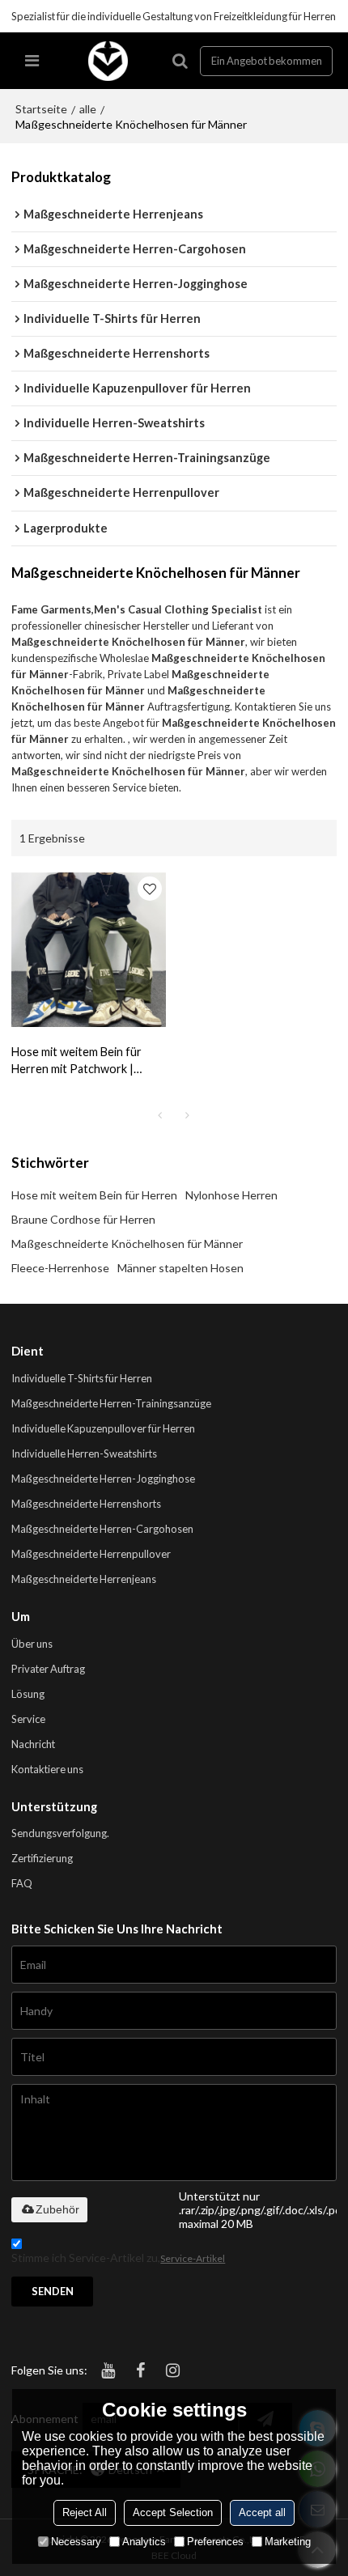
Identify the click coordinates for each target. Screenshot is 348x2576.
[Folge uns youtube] (108, 2370)
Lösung (28, 1694)
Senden (53, 2291)
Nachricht (33, 1744)
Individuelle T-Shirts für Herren (82, 1378)
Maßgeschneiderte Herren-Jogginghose (103, 1479)
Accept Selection (173, 2512)
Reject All (85, 2512)
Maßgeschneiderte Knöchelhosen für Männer (127, 1243)
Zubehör (57, 2209)
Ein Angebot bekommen (267, 61)
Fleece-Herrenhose (60, 1268)
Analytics (144, 2542)
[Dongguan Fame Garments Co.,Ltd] (108, 61)
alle (88, 109)
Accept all (262, 2512)
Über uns (32, 1644)
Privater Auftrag (48, 1669)
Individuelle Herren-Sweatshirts (84, 1454)
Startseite (41, 109)
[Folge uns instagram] (172, 2370)
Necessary (76, 2542)
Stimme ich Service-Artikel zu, (118, 2258)
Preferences (215, 2542)
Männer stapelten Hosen (180, 1268)
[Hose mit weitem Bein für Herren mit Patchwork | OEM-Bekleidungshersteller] (89, 950)
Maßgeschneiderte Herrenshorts (86, 1504)
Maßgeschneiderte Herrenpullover (91, 1554)
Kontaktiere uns (47, 1769)
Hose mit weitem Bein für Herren (94, 1195)
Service (28, 1719)
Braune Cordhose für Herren (83, 1219)
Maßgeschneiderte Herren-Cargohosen (102, 1529)
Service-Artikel (193, 2258)
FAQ (22, 1883)
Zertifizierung (42, 1858)
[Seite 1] (160, 1115)
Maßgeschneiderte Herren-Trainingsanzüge (111, 1403)
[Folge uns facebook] (140, 2370)
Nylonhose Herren (231, 1195)
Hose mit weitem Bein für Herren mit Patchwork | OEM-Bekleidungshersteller (83, 1061)
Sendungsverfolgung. (60, 1833)
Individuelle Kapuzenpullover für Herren (103, 1428)
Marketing (288, 2542)
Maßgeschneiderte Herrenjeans (84, 1579)
